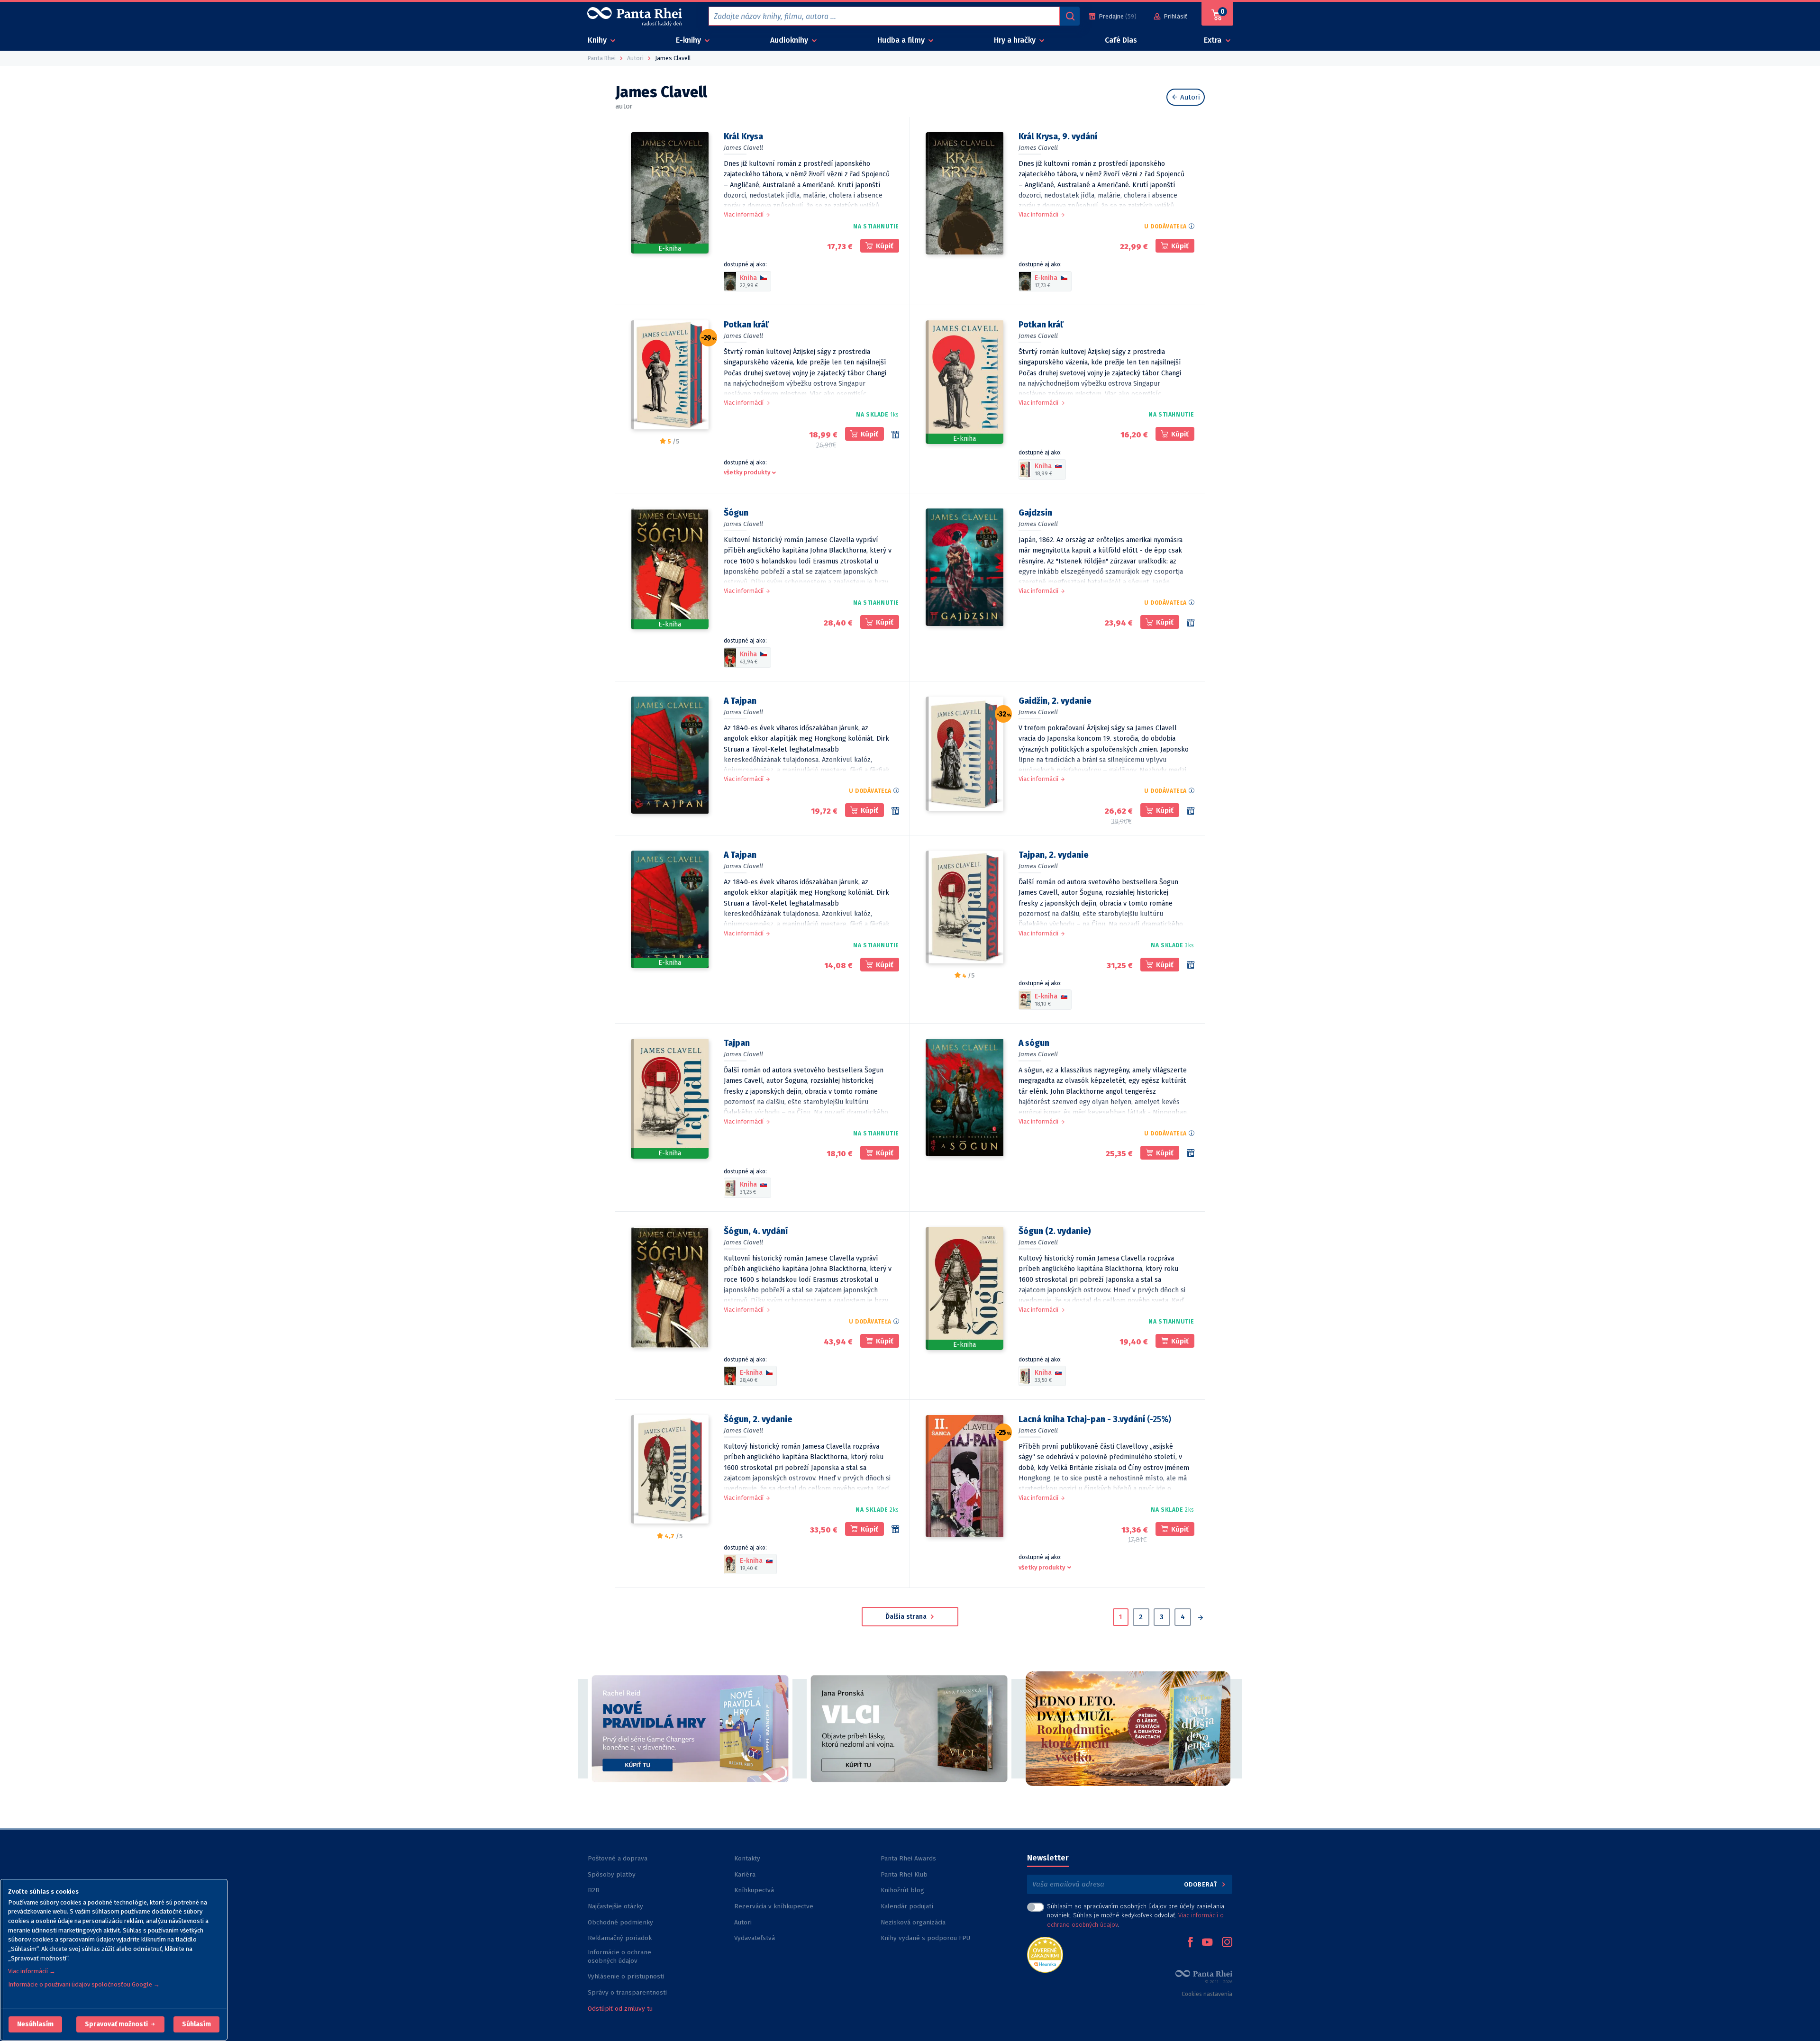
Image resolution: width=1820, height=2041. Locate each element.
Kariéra (745, 1874)
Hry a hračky (1016, 40)
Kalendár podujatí (907, 1906)
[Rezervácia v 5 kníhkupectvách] (1191, 623)
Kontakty (747, 1858)
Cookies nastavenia (1207, 1994)
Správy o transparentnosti (628, 1992)
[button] (35, 2024)
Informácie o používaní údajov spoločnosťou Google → (84, 1984)
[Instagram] (1227, 1943)
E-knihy (689, 40)
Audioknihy (790, 40)
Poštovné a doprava (618, 1858)
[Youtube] (1207, 1943)
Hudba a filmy (902, 40)
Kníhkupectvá (754, 1890)
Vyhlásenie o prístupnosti (626, 1976)
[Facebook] (1190, 1943)
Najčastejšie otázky (615, 1906)
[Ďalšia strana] (1200, 1618)
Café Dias (1121, 40)
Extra (1214, 40)
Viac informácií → (32, 1971)
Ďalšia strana (907, 1617)
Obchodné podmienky (620, 1922)
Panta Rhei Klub (904, 1874)
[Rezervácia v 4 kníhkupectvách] (895, 811)
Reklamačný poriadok (620, 1938)
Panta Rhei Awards (908, 1858)
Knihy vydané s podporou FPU (925, 1938)
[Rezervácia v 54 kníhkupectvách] (895, 435)
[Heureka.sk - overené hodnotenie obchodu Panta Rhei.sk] (1045, 1954)
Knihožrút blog (902, 1890)
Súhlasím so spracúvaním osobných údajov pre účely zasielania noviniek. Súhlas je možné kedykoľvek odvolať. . (1136, 1915)
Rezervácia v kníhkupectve (774, 1906)
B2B (594, 1890)
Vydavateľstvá (755, 1938)
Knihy (598, 40)
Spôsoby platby (612, 1874)
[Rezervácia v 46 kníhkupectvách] (1191, 811)
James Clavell (743, 148)
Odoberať (1202, 1884)
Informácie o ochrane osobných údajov (619, 1956)
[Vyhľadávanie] (1070, 16)
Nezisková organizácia (913, 1922)
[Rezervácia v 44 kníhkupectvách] (895, 1529)
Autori (1189, 97)
